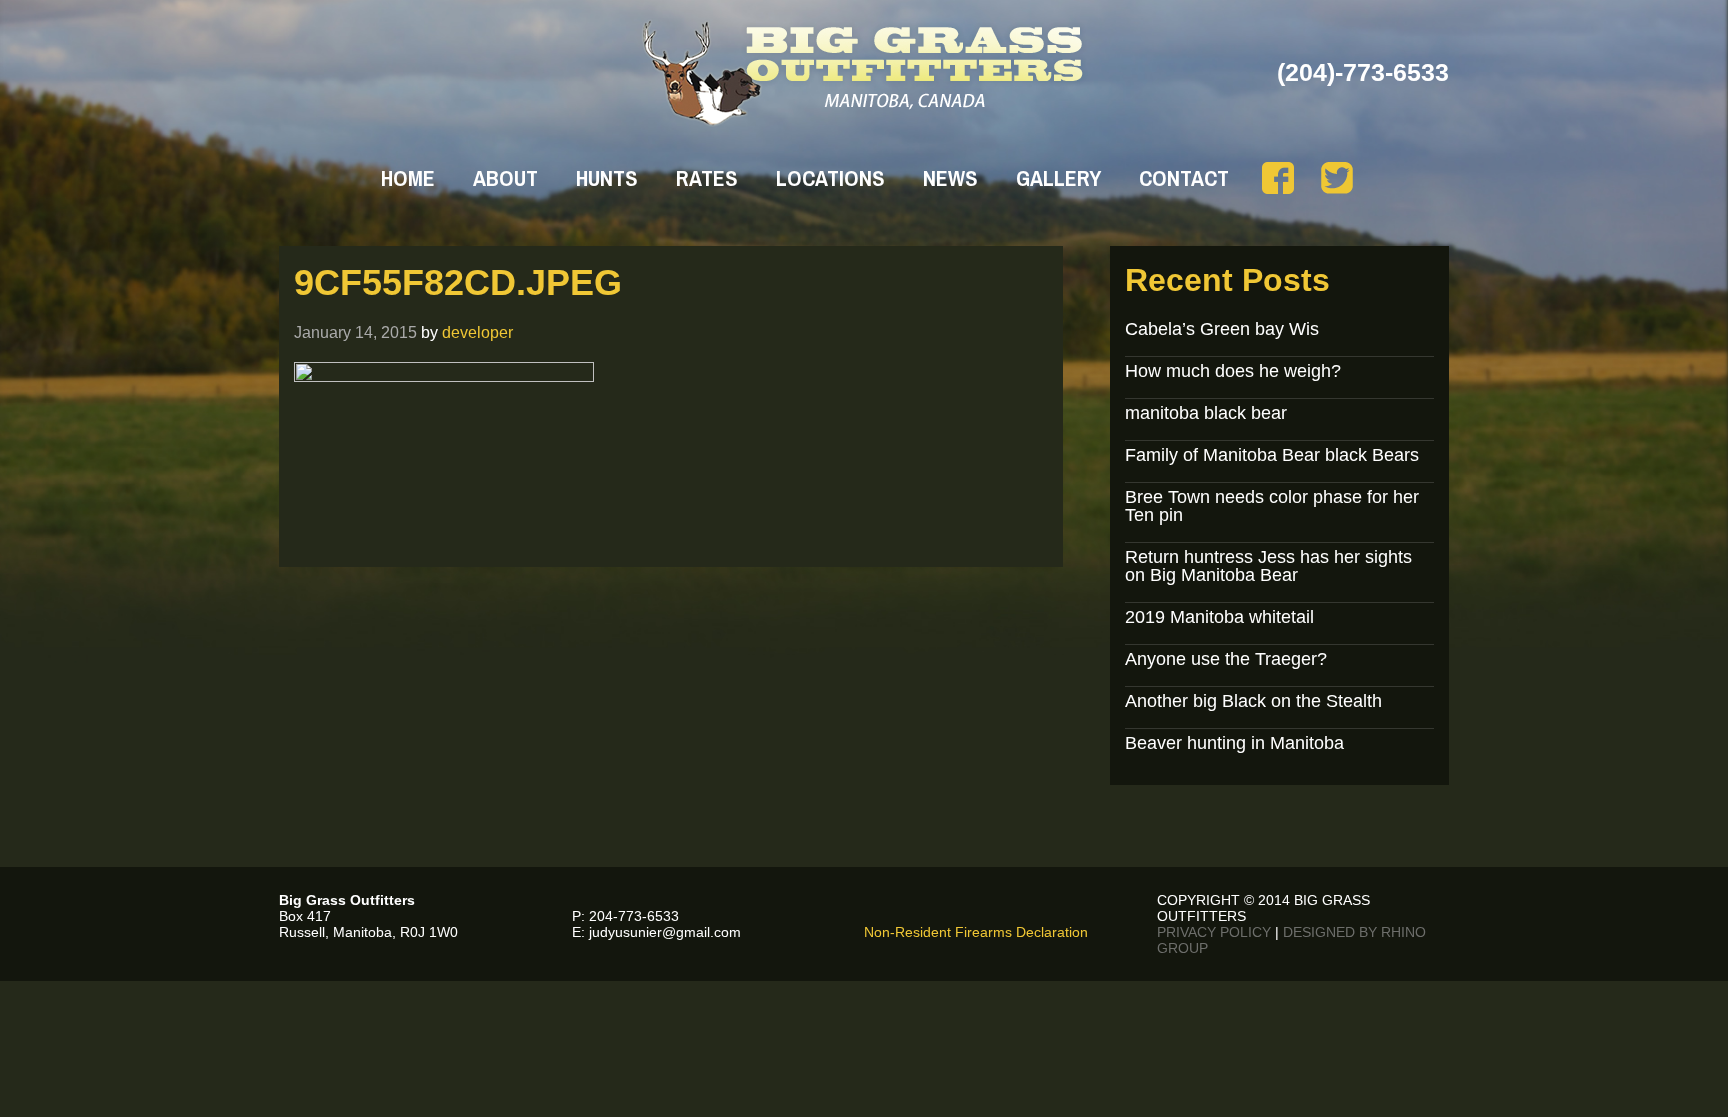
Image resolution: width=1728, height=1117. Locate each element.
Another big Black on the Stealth (1253, 701)
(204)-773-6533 (1363, 72)
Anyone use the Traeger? (1226, 659)
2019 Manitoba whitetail (1219, 617)
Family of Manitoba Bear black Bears (1272, 455)
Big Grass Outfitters (864, 73)
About (505, 178)
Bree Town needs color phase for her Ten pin (1272, 506)
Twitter (1337, 178)
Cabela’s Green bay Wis (1222, 329)
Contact (1184, 178)
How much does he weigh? (1233, 371)
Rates (707, 178)
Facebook (1278, 178)
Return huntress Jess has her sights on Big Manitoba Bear (1268, 566)
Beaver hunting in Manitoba (1234, 743)
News (950, 178)
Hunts (607, 178)
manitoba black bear (1206, 413)
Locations (830, 178)
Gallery (1058, 178)
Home (408, 178)
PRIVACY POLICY (1214, 932)
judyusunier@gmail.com (665, 932)
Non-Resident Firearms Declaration (976, 932)
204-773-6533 (634, 916)
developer (477, 332)
